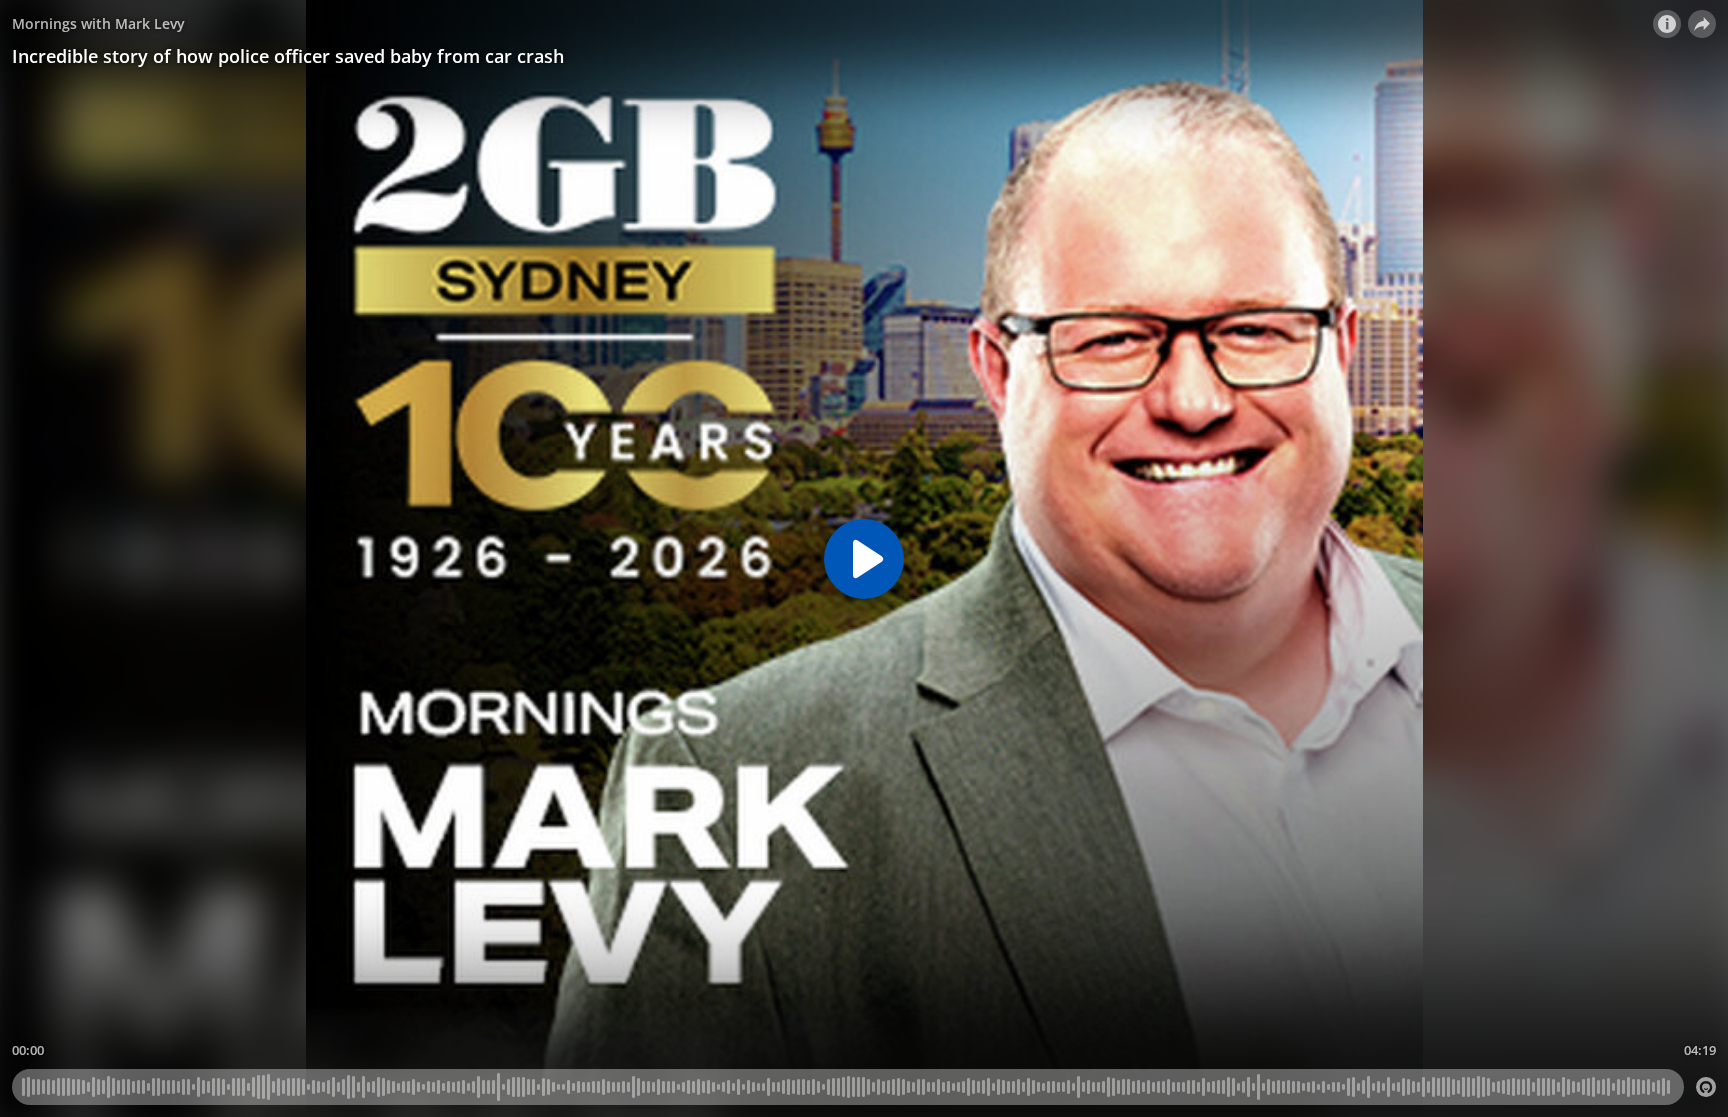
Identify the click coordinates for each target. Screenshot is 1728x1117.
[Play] (864, 559)
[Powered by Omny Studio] (1706, 1087)
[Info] (1667, 24)
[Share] (1702, 24)
